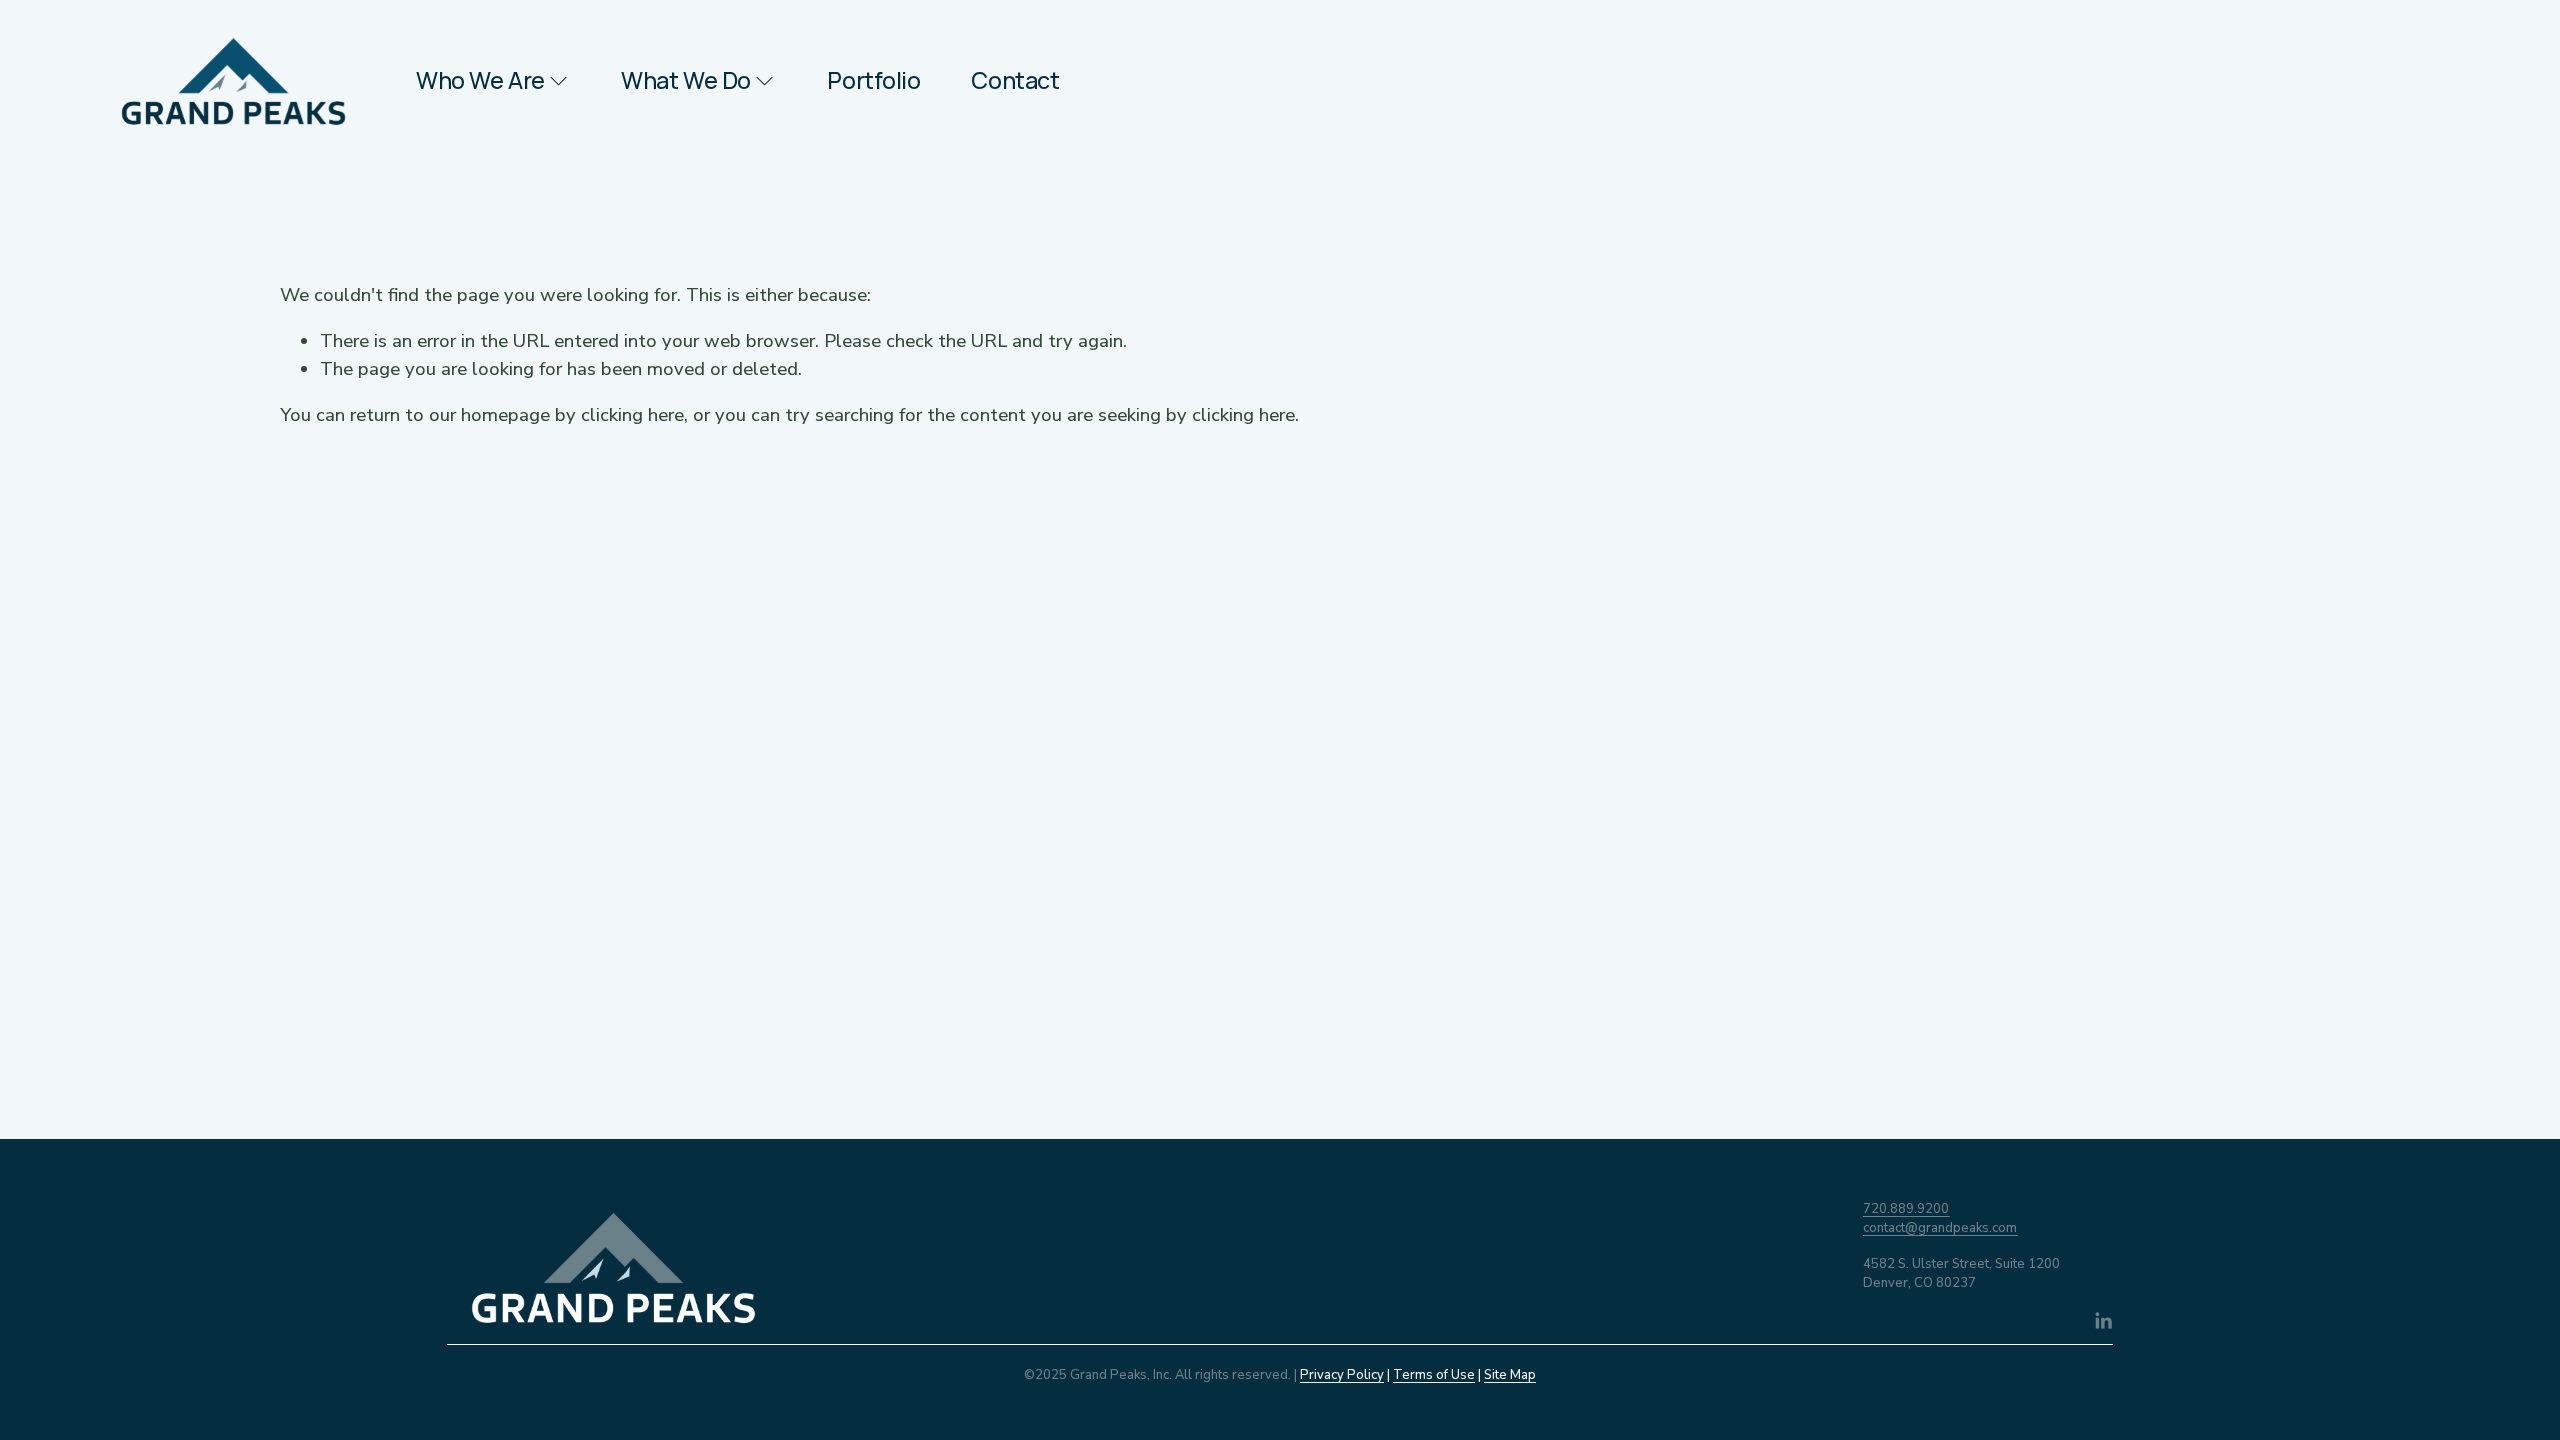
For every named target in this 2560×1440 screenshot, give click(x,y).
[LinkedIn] (2103, 1321)
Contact (1015, 80)
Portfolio (873, 80)
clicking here (632, 414)
